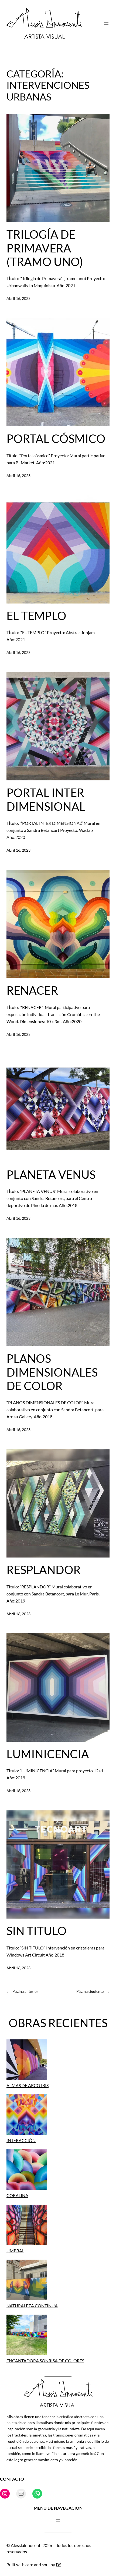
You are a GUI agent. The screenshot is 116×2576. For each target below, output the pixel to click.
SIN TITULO (37, 1931)
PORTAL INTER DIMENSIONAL (46, 799)
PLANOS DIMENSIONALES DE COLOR (52, 1372)
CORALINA (17, 2195)
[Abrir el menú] (106, 23)
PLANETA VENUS (51, 1175)
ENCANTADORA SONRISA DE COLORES (45, 2361)
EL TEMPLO (36, 616)
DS (59, 2564)
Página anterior (22, 1991)
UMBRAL (15, 2251)
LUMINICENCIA (48, 1754)
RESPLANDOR (44, 1570)
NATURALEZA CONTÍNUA (32, 2306)
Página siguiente (93, 1991)
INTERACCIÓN (21, 2140)
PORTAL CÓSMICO (56, 439)
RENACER (32, 990)
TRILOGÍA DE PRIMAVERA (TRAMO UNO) (45, 248)
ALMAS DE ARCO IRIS (28, 2085)
